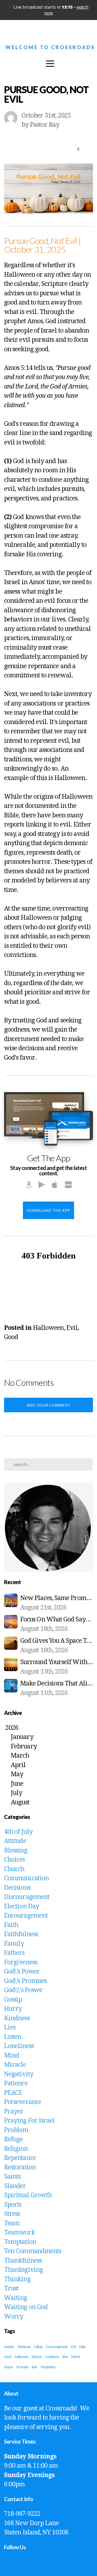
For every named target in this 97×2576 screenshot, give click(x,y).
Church (14, 1869)
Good (11, 1337)
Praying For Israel (29, 2121)
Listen (13, 2037)
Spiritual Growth (28, 2195)
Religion (16, 2149)
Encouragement (26, 1916)
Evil (72, 1328)
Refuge (13, 2139)
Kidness (37, 2357)
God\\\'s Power (23, 1990)
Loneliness (19, 2046)
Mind (12, 2055)
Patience (16, 2083)
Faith (11, 1925)
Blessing (16, 1850)
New (65, 2357)
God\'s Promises (25, 1981)
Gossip (13, 2000)
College (38, 2347)
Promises (22, 2367)
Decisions (17, 1888)
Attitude (15, 1841)
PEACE (13, 2093)
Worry (14, 2316)
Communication (26, 1878)
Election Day (22, 1906)
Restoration (20, 2167)
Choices (15, 1860)
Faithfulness (21, 1934)
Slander (15, 2186)
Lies (10, 2027)
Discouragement (27, 1897)
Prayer (14, 2111)
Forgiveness (21, 1962)
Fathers (14, 1953)
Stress (12, 2214)
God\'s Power (22, 1971)
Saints (12, 2177)
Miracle (15, 2065)
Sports (13, 2205)
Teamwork (19, 2232)
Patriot (76, 2357)
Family (14, 1944)
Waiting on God (26, 2307)
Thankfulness (23, 2261)
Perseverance (23, 2102)
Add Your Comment (49, 1405)
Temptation (20, 2242)
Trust (11, 2288)
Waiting (16, 2298)
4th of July (18, 1832)
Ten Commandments (33, 2251)
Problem (16, 2130)
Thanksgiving (23, 2270)
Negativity (19, 2074)
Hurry (13, 2009)
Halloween (48, 1328)
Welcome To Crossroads (50, 47)
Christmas (24, 2347)
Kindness (17, 2018)
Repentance (20, 2158)
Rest (34, 2367)
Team (12, 2223)
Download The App (49, 1210)
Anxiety (9, 2347)
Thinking (17, 2279)
